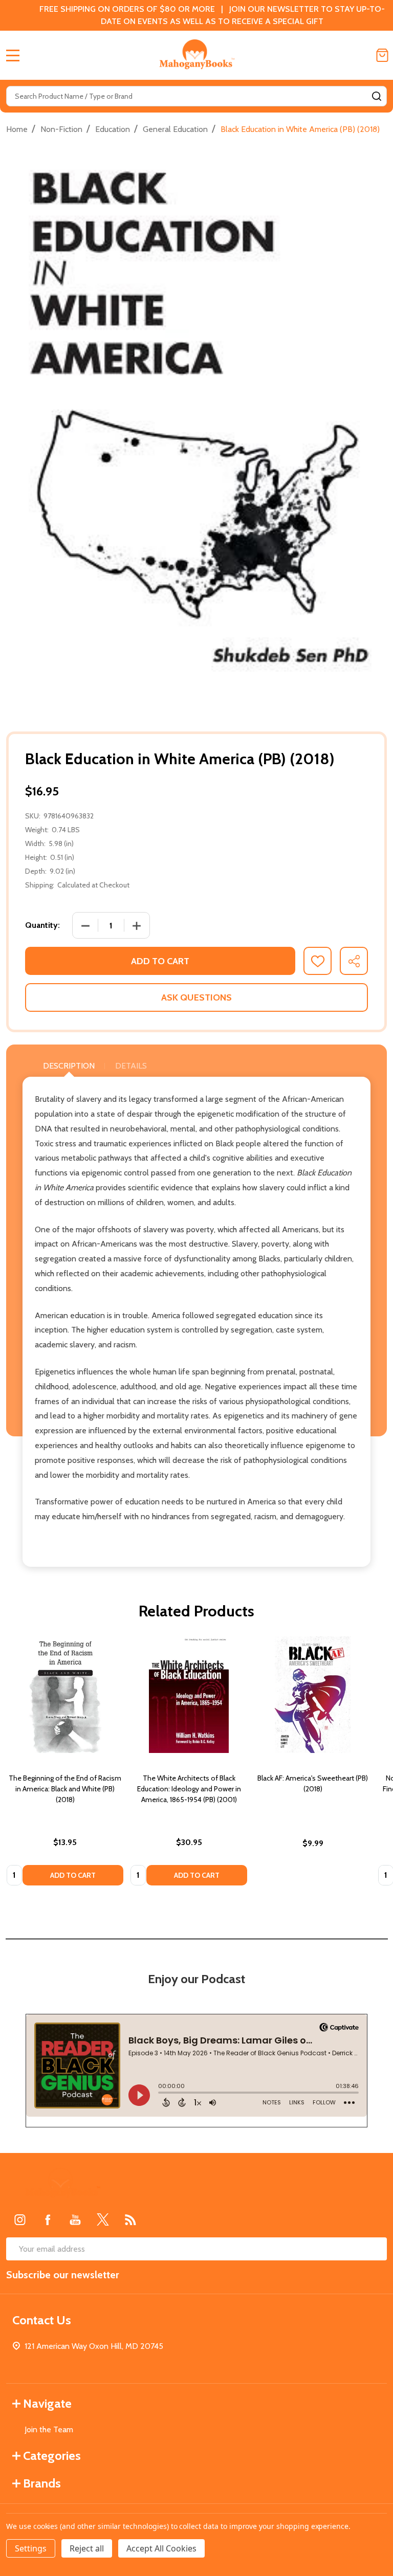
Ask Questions (196, 997)
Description (69, 1066)
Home (17, 129)
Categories (52, 2456)
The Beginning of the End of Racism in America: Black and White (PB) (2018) (65, 1789)
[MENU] (13, 55)
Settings (31, 2548)
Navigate (47, 2403)
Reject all (87, 2548)
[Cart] (382, 55)
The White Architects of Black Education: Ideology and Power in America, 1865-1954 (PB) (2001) (189, 1789)
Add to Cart (160, 961)
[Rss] (130, 2219)
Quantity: (42, 925)
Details (131, 1066)
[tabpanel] (65, 1764)
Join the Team (49, 2429)
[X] (103, 2219)
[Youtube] (75, 2219)
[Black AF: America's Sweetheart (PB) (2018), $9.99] (313, 1695)
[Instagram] (20, 2219)
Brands (42, 2483)
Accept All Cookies (161, 2548)
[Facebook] (48, 2219)
